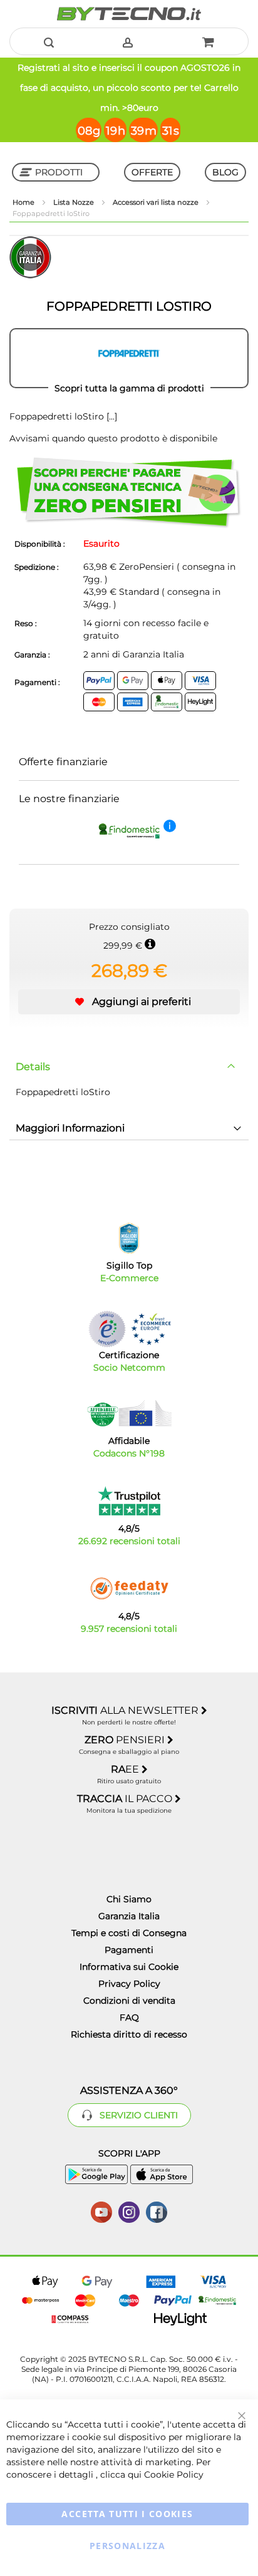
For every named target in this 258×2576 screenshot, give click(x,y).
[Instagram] (129, 2211)
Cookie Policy (174, 2475)
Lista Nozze (75, 202)
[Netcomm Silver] (107, 1329)
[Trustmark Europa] (151, 1329)
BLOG (225, 172)
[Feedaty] (129, 1589)
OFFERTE (152, 172)
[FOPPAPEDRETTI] (129, 358)
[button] (129, 1002)
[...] (111, 416)
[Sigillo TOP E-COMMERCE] (129, 1238)
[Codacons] (129, 1413)
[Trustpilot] (129, 1501)
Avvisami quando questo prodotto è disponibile (113, 438)
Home (24, 202)
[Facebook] (157, 2211)
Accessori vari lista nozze (157, 202)
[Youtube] (101, 2211)
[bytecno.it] (129, 14)
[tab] (129, 1067)
